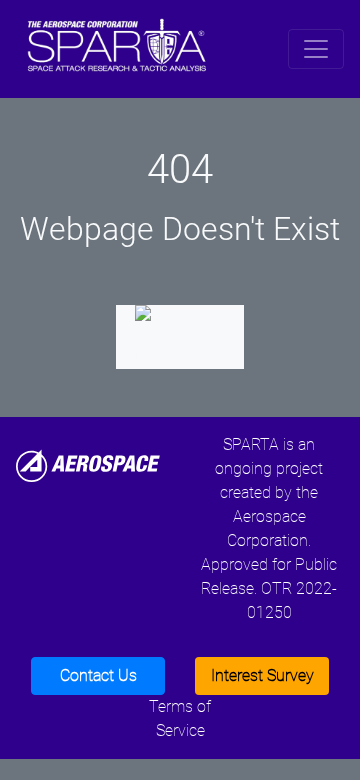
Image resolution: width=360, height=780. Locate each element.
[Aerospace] (88, 464)
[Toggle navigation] (316, 49)
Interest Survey (262, 675)
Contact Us (98, 675)
